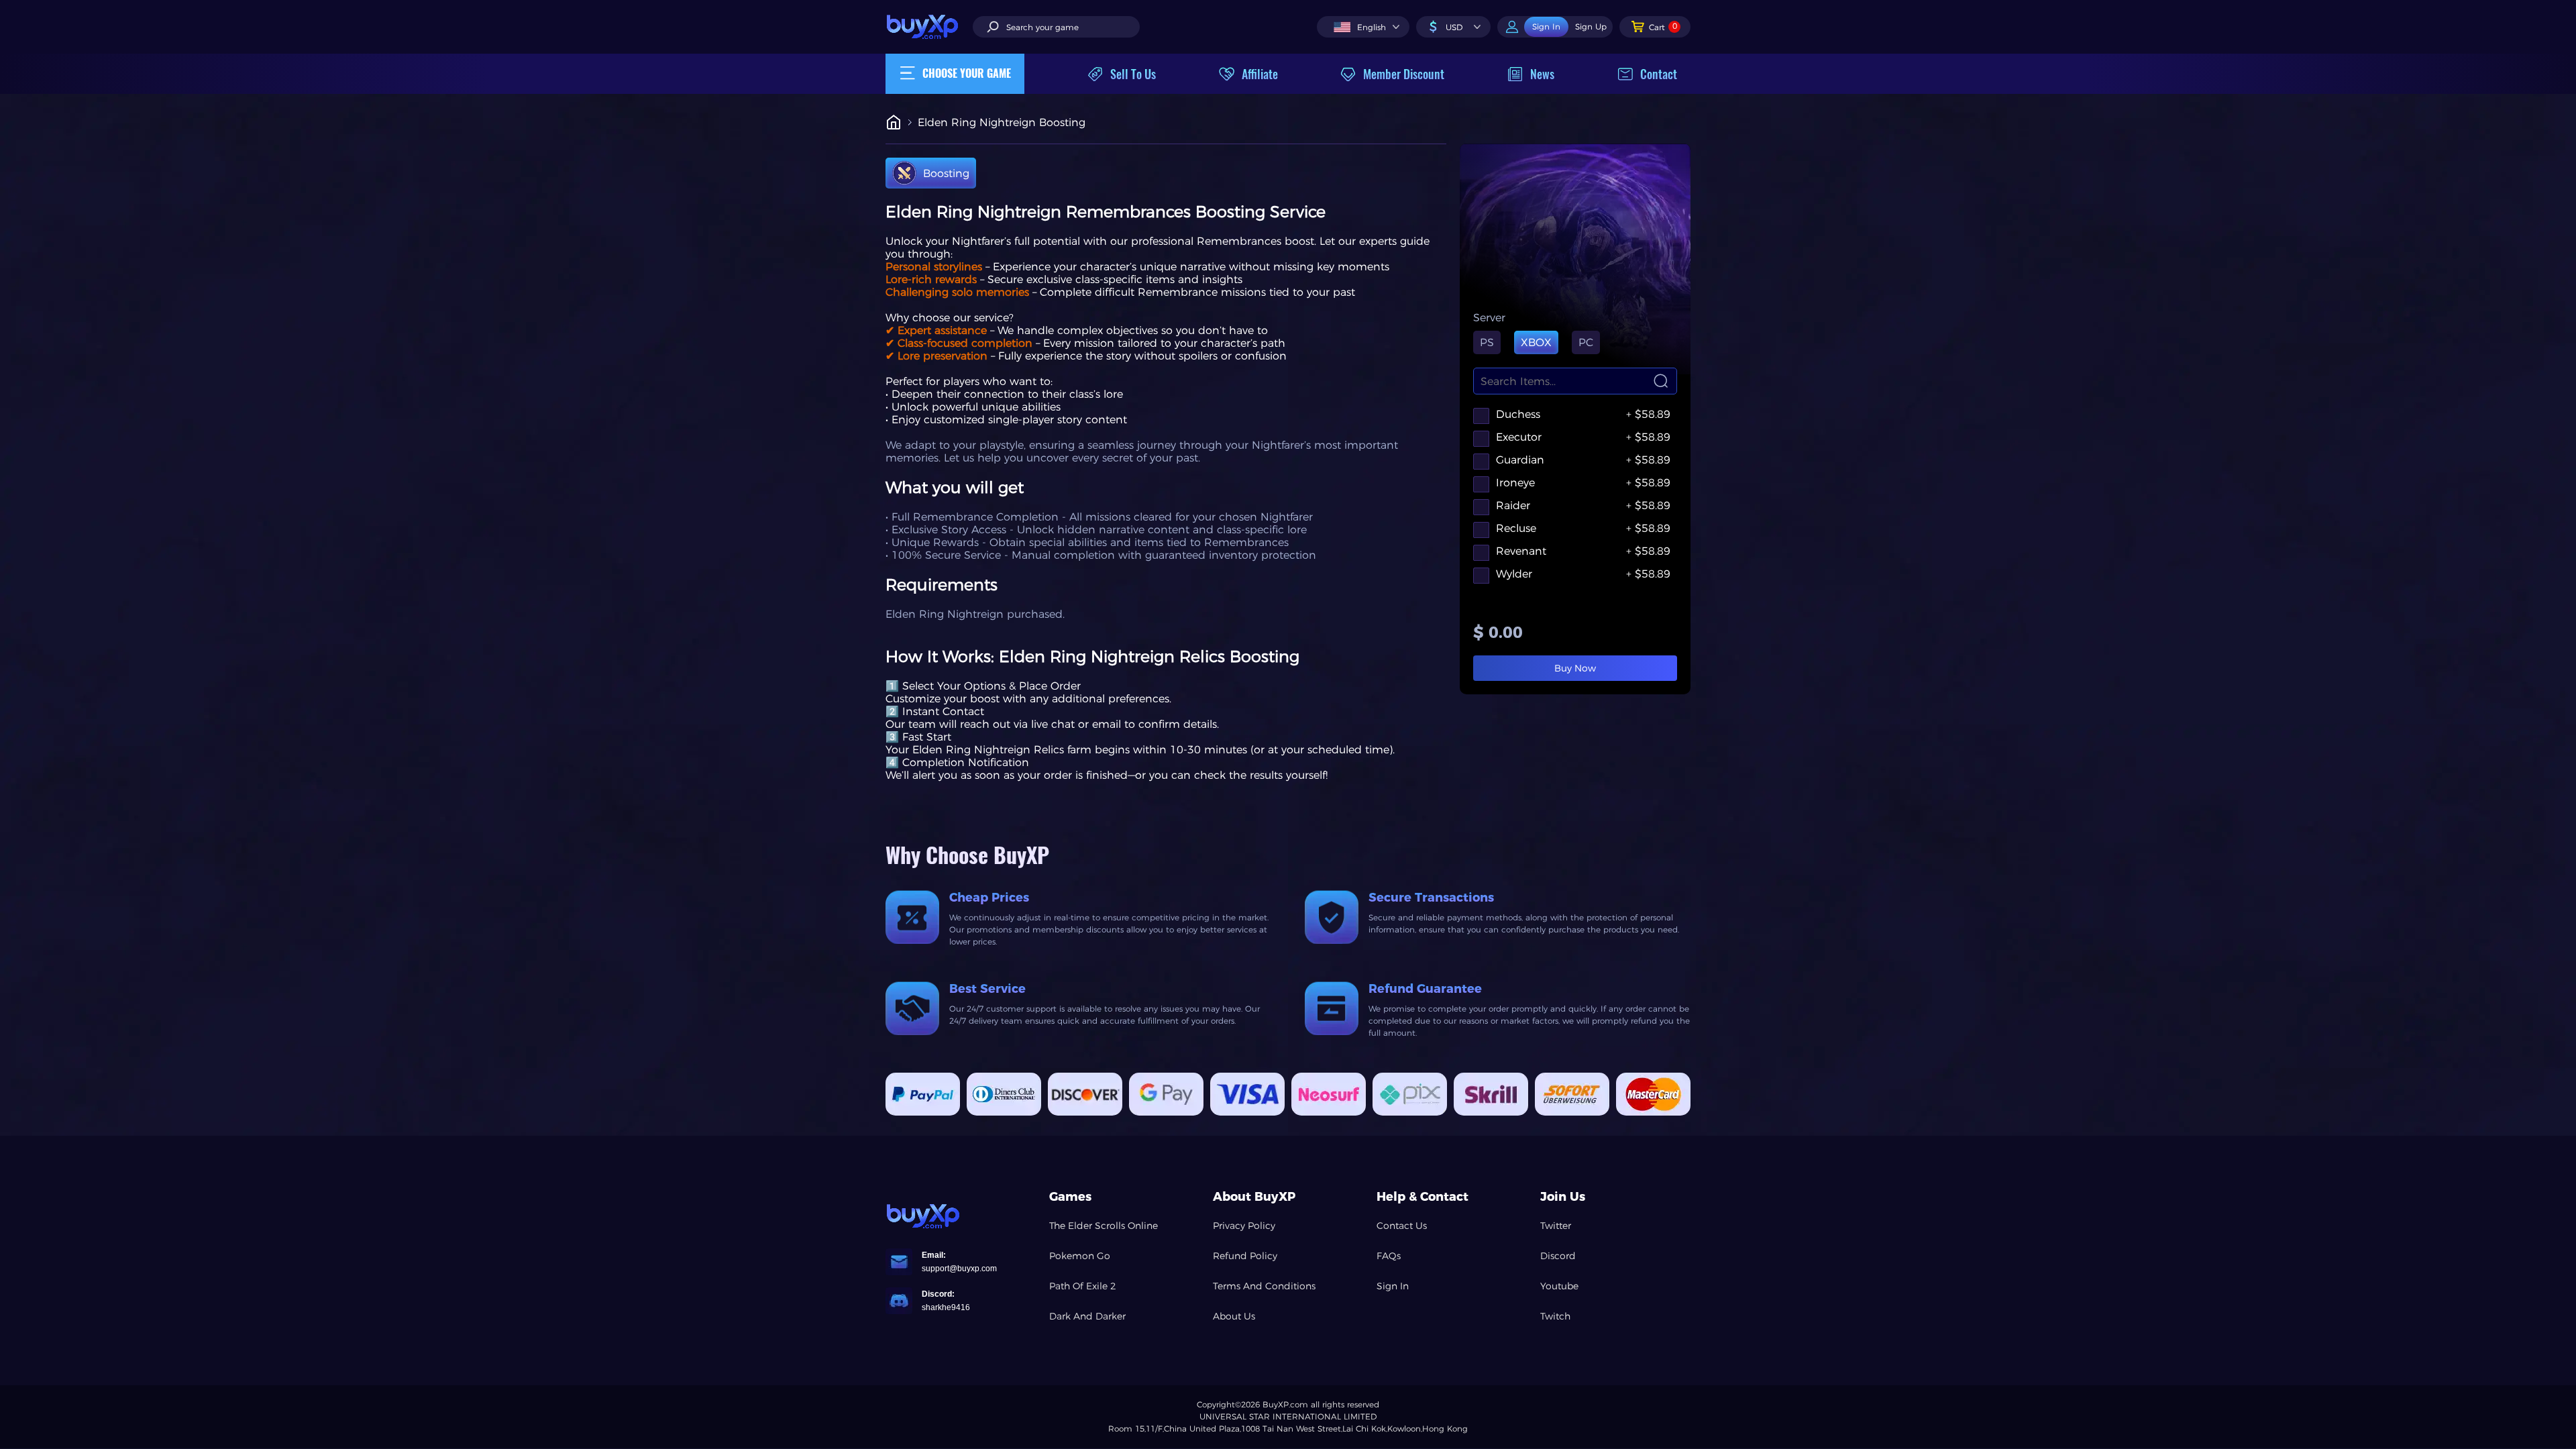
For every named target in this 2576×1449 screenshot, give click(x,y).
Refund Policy (1245, 1256)
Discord (1558, 1256)
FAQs (1389, 1256)
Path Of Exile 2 (1083, 1286)
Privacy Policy (1244, 1226)
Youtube (1559, 1286)
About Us (1234, 1316)
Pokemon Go (1080, 1256)
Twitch (1555, 1316)
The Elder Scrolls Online (1104, 1226)
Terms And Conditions (1264, 1286)
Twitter (1556, 1226)
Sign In (1393, 1286)
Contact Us (1402, 1226)
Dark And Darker (1087, 1316)
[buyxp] (929, 26)
